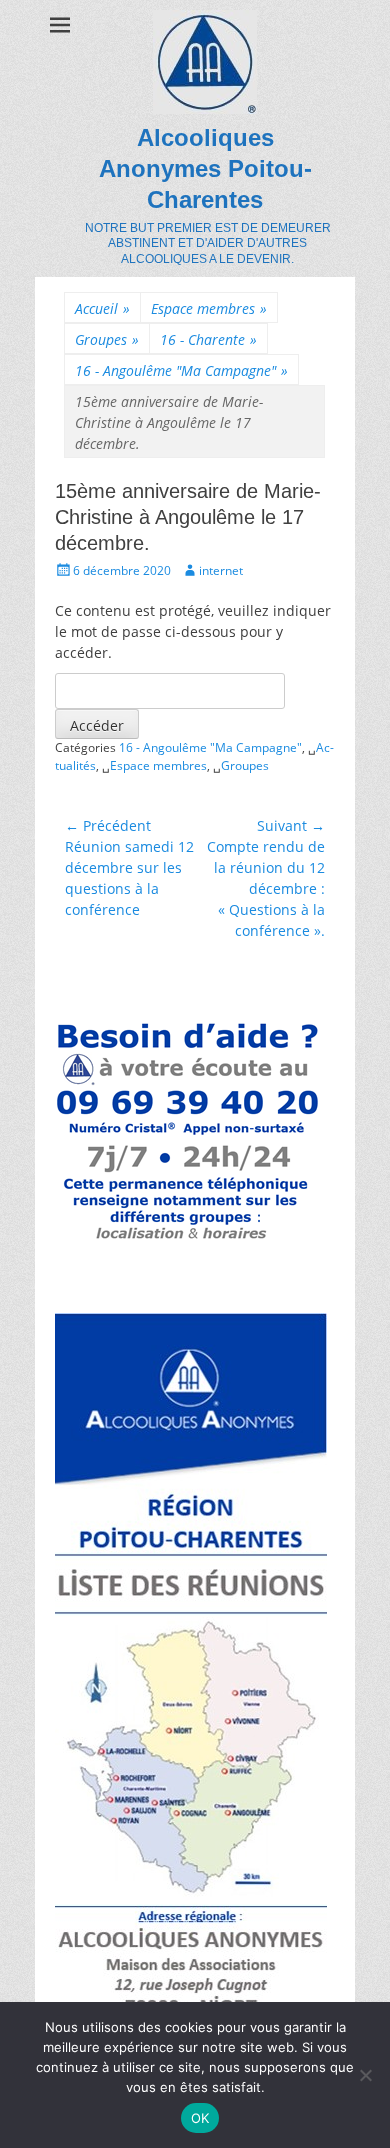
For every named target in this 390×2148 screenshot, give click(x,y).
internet (221, 570)
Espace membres (209, 308)
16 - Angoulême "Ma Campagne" (181, 370)
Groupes (107, 339)
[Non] (365, 2075)
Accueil (102, 308)
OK (200, 2118)
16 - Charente (208, 339)
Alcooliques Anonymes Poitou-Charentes (205, 168)
